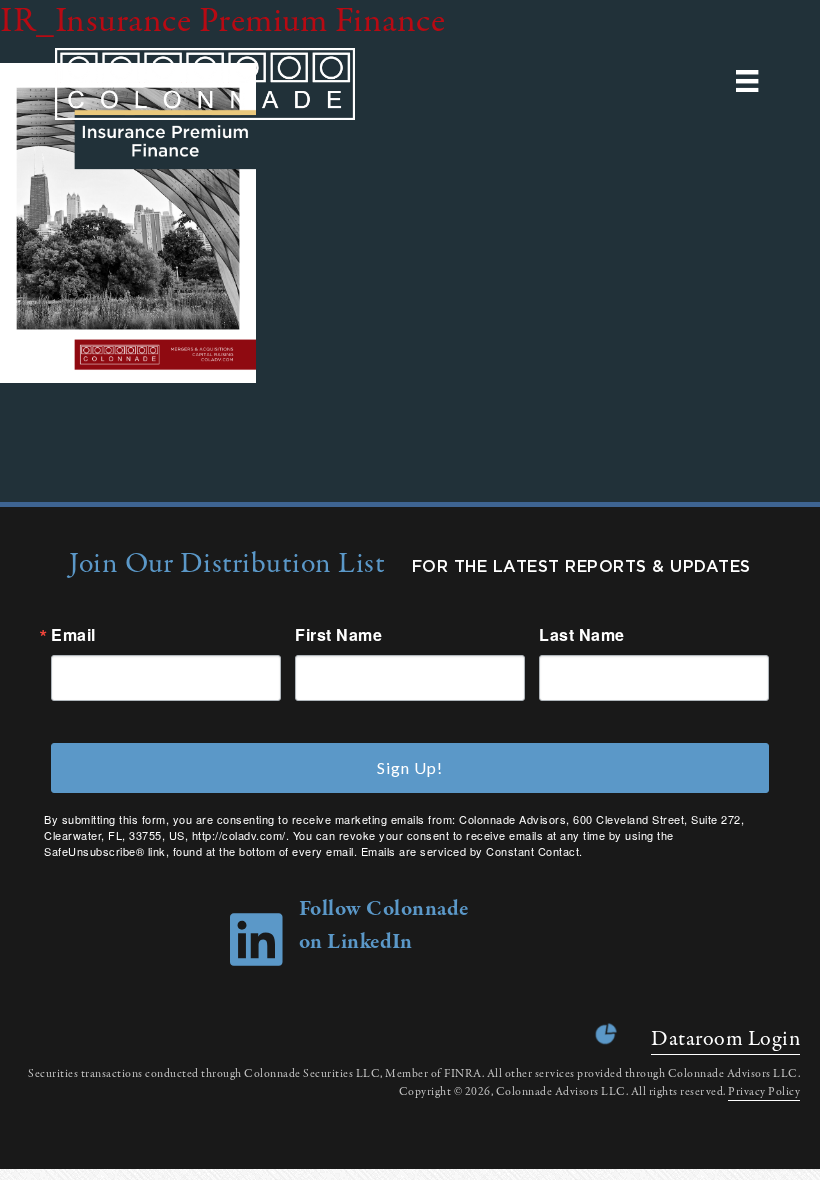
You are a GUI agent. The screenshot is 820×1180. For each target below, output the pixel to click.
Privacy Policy (764, 1092)
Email (73, 635)
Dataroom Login (725, 1039)
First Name (338, 635)
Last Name (582, 635)
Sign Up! (410, 767)
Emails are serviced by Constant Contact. (472, 851)
